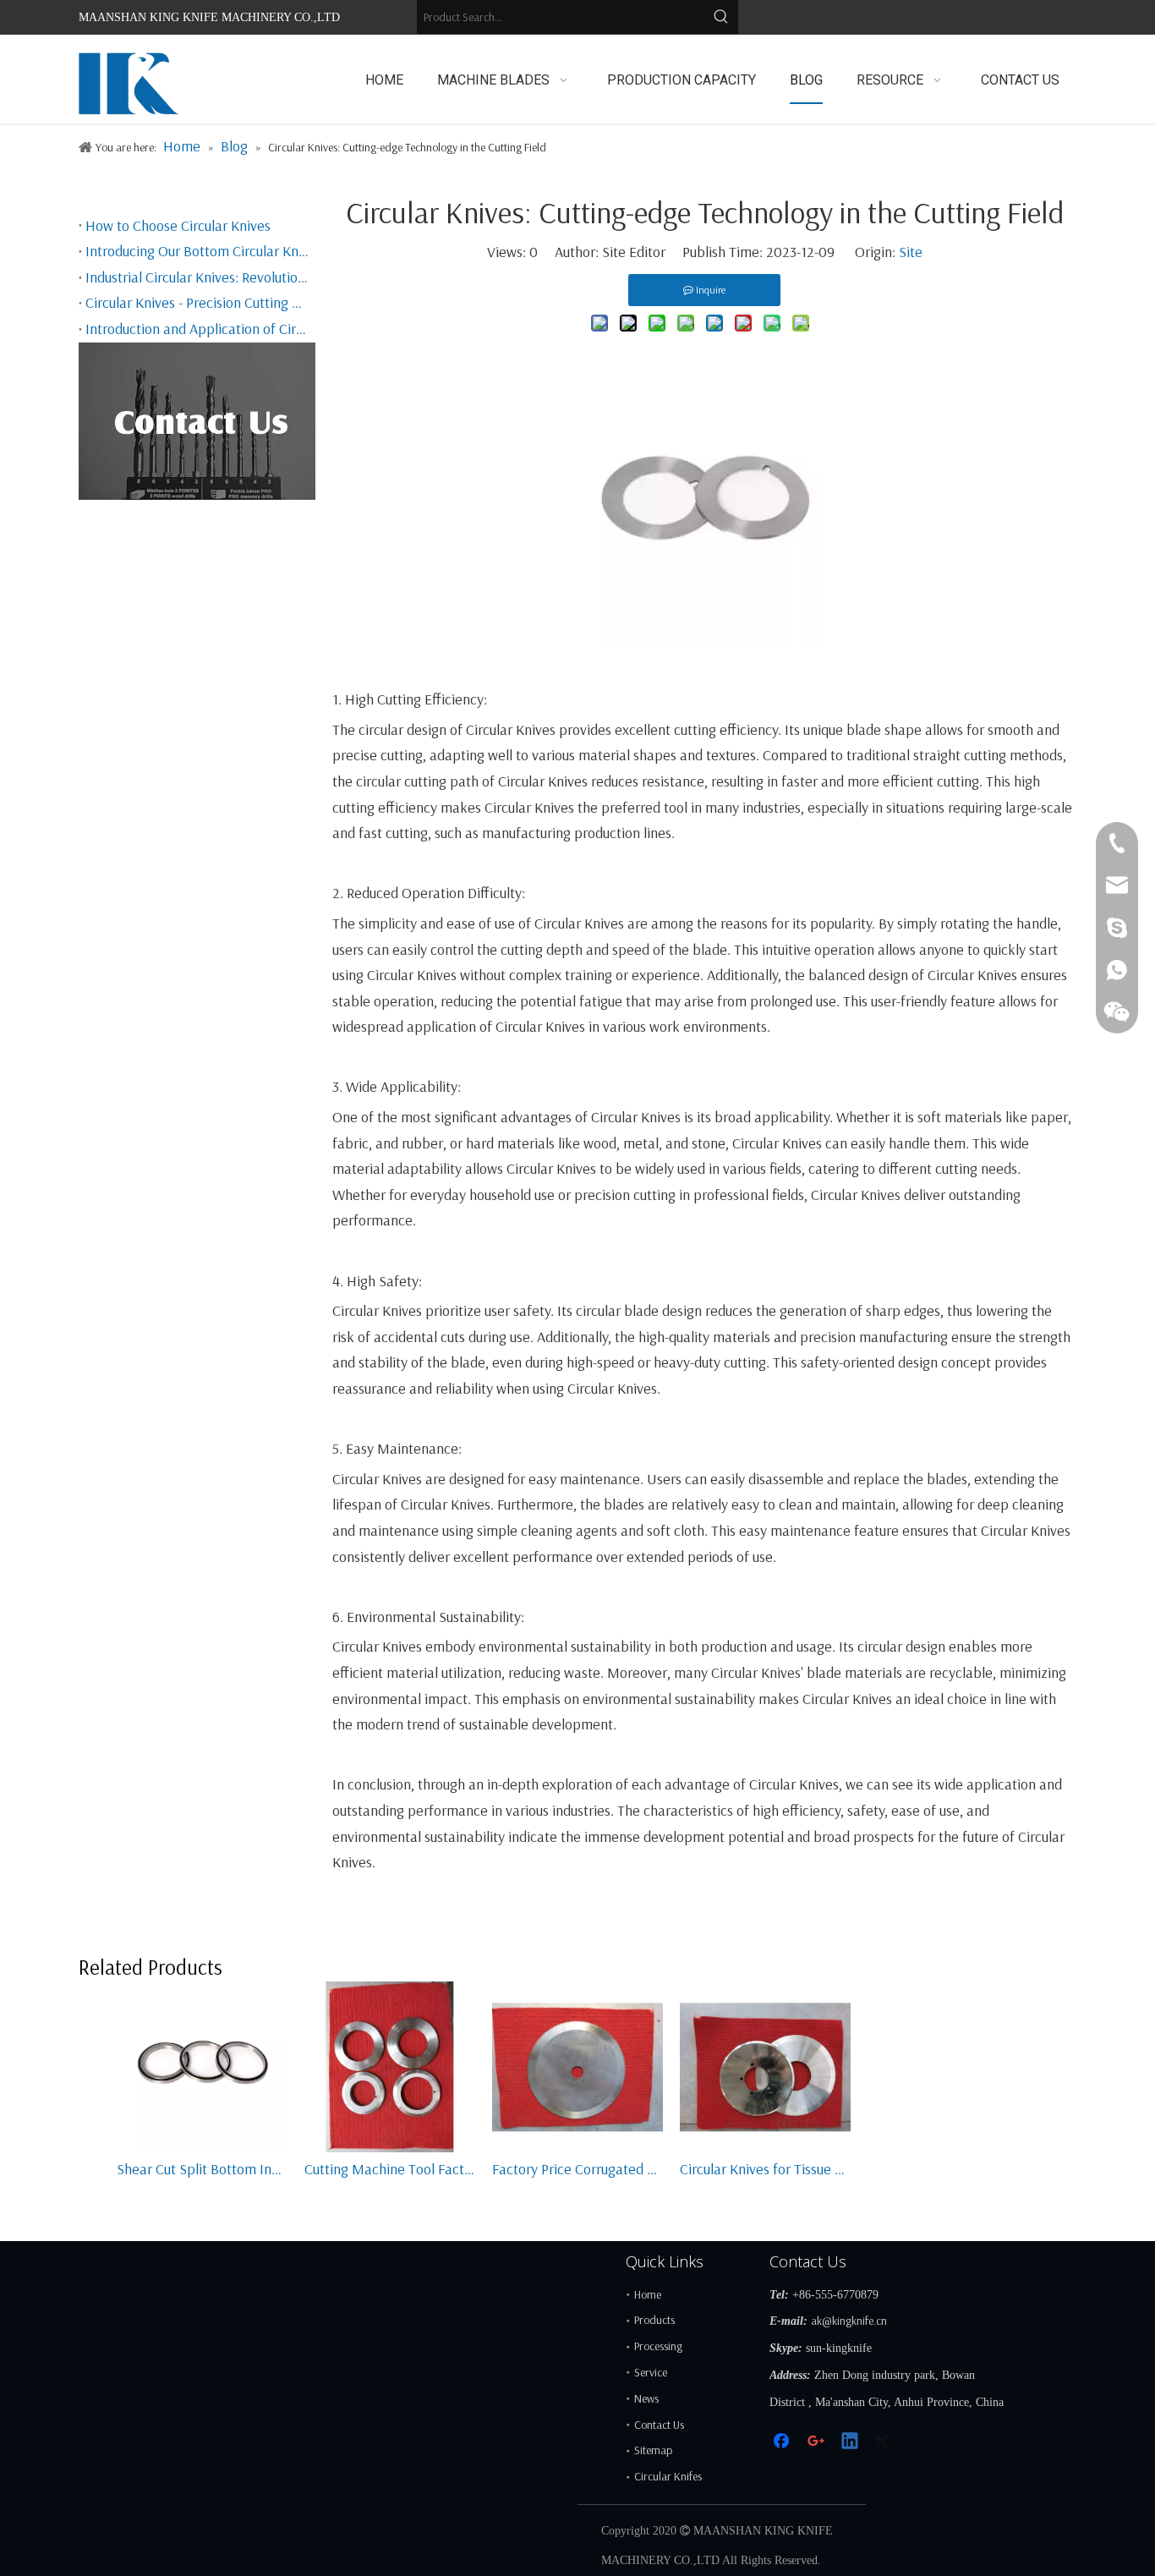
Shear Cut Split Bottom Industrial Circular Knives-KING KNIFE (202, 2169)
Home (648, 2294)
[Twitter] (884, 2443)
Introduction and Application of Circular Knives (197, 329)
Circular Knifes (668, 2476)
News (646, 2398)
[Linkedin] (851, 2443)
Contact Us (659, 2425)
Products (654, 2320)
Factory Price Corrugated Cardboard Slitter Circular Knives (577, 2169)
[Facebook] (783, 2443)
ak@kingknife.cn (849, 2321)
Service (651, 2372)
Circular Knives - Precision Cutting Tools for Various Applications (197, 302)
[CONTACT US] (197, 421)
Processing (658, 2346)
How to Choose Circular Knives (178, 225)
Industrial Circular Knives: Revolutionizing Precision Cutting (197, 277)
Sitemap (653, 2450)
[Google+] (817, 2443)
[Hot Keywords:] (721, 17)
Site (911, 252)
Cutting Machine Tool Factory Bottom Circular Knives (390, 2169)
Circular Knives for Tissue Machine (765, 2169)
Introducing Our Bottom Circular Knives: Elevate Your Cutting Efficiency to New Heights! (197, 251)
